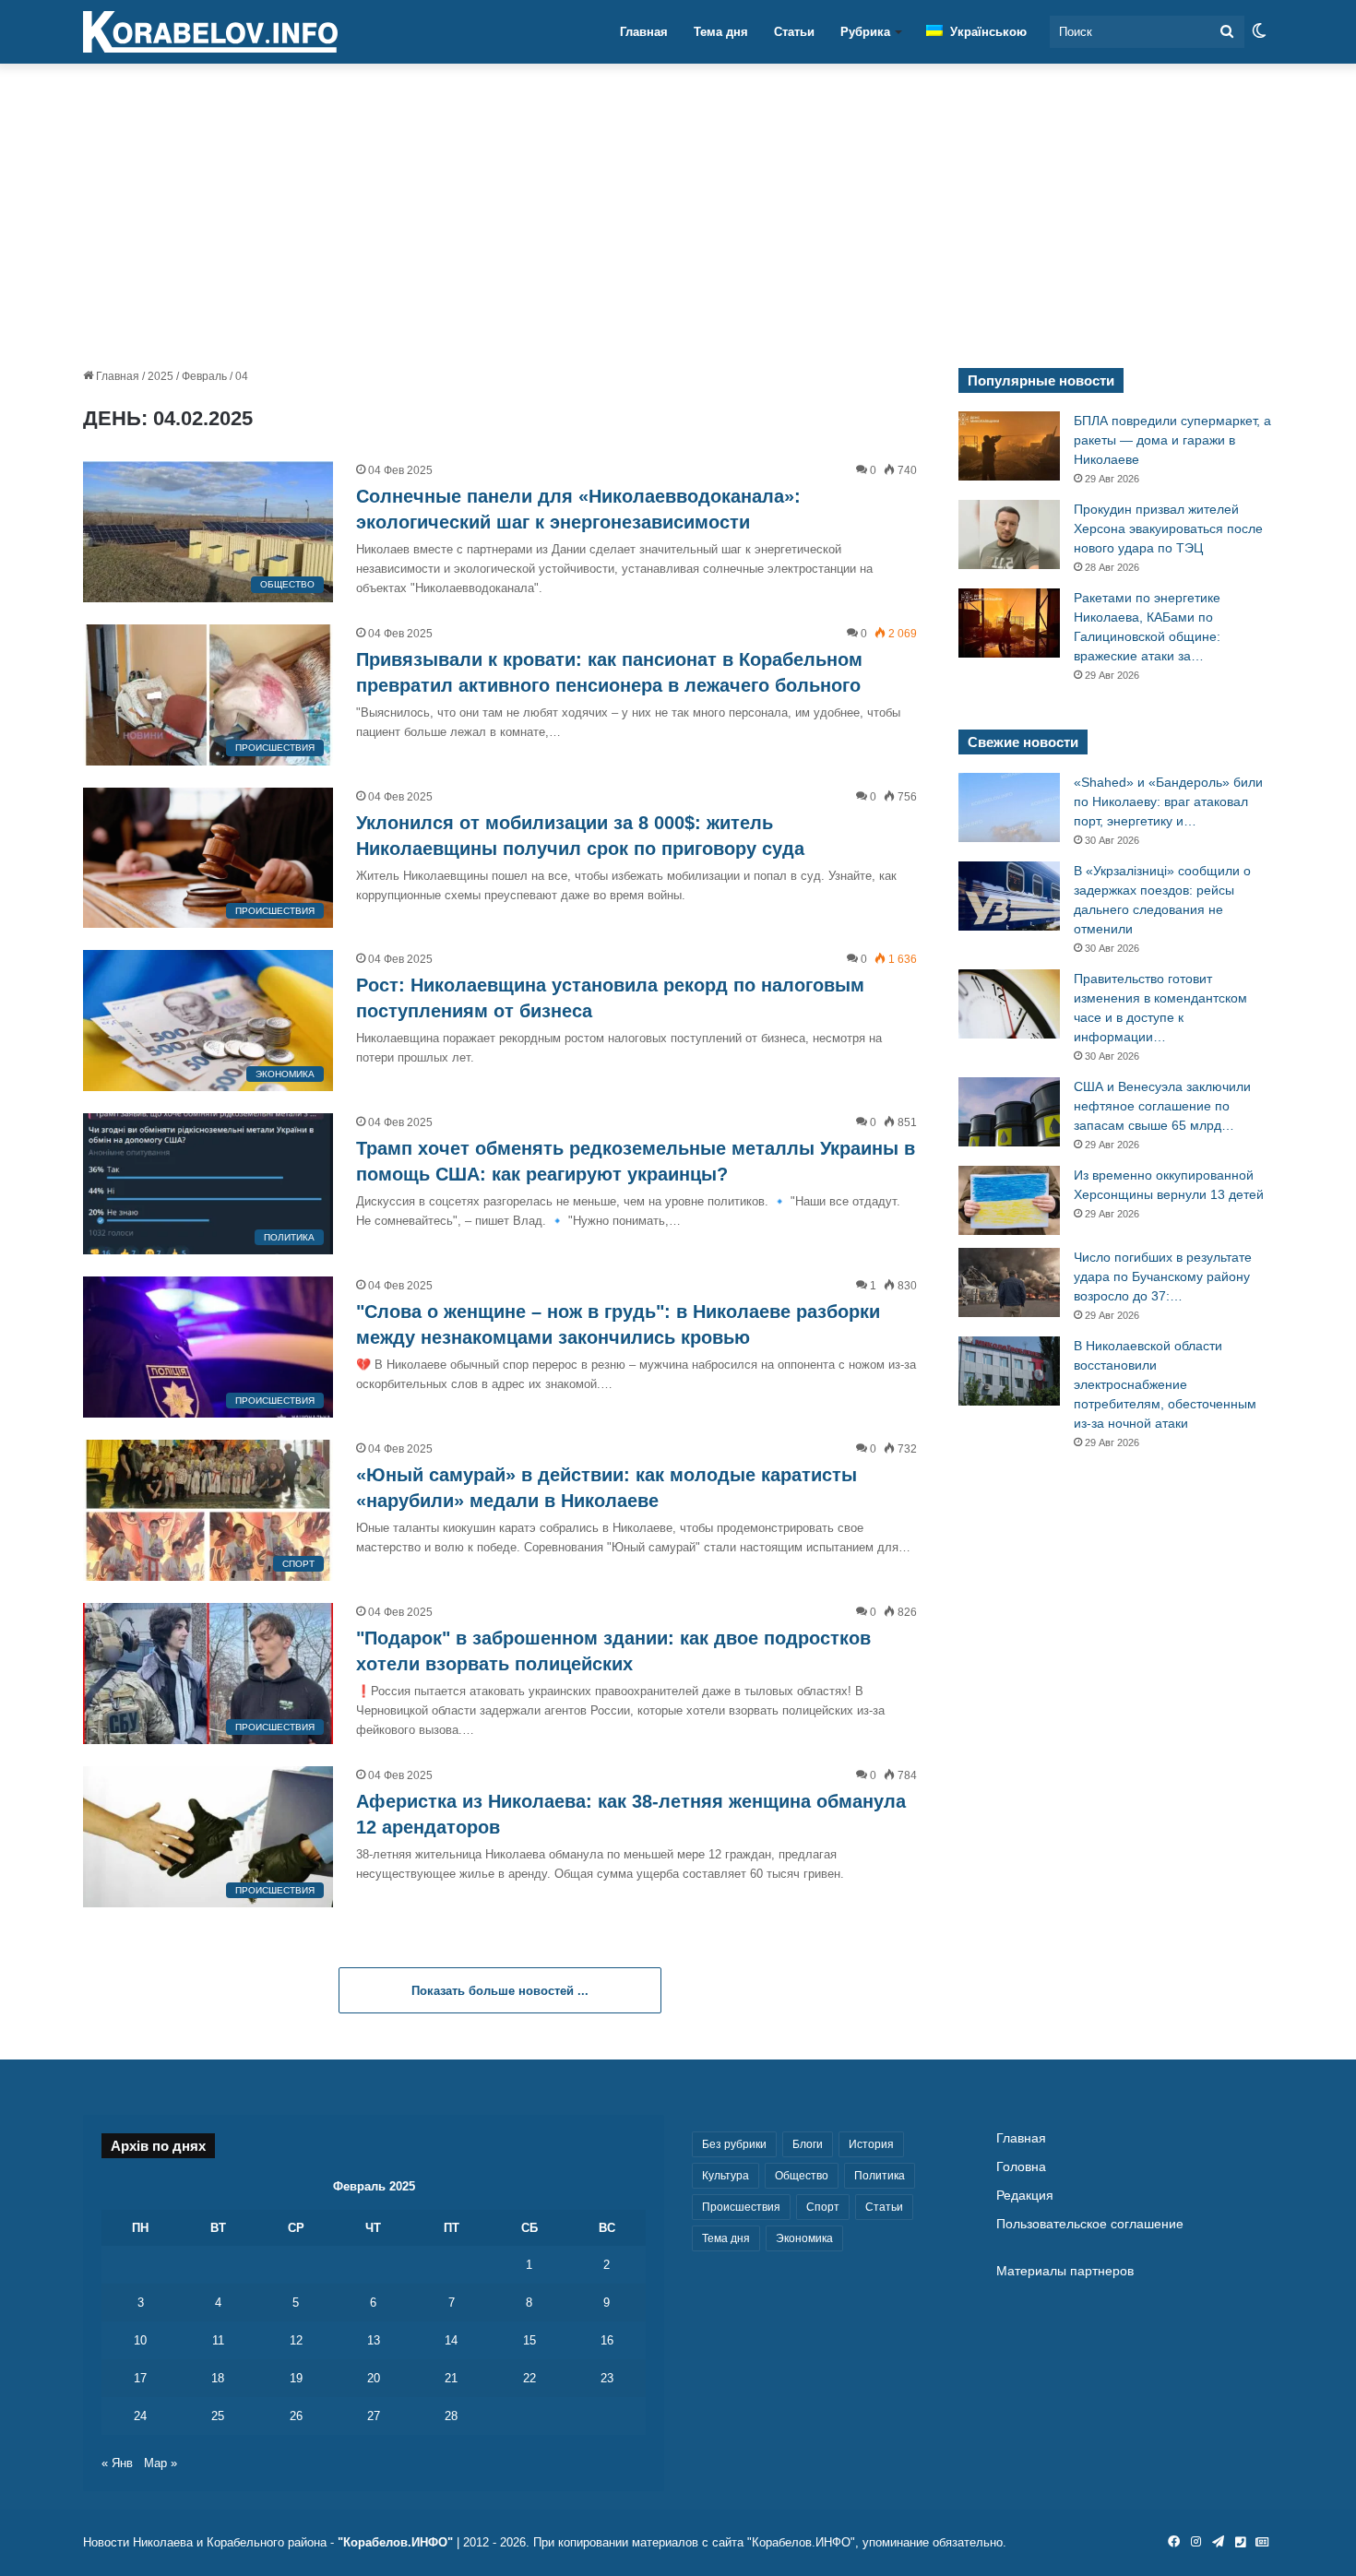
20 (374, 2378)
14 (451, 2340)
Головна (1021, 2167)
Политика (880, 2176)
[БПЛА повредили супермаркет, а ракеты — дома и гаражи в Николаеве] (1009, 446)
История (871, 2144)
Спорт (823, 2207)
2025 (161, 376)
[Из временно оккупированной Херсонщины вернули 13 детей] (1009, 1200)
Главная (644, 32)
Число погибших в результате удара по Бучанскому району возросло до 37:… (1163, 1276)
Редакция (1025, 2196)
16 (607, 2340)
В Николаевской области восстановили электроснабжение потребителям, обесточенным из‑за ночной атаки (1165, 1384)
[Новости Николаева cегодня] (210, 32)
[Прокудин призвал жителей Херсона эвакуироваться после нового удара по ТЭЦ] (1009, 534)
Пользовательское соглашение (1090, 2224)
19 (296, 2378)
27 (374, 2416)
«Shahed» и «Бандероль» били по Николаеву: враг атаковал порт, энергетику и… (1168, 801)
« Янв (117, 2463)
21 (451, 2378)
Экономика (804, 2238)
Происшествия (741, 2207)
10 (140, 2340)
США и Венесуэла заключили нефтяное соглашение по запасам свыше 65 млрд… (1162, 1106)
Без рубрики (734, 2144)
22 (529, 2378)
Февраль (204, 376)
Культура (726, 2176)
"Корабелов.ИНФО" (395, 2542)
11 (218, 2340)
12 (296, 2340)
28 (451, 2416)
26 (296, 2416)
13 (374, 2340)
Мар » (161, 2463)
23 (607, 2378)
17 (140, 2378)
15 (529, 2340)
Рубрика (865, 32)
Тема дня (721, 32)
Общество (802, 2176)
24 (140, 2416)
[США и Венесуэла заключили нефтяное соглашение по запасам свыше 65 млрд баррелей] (1009, 1112)
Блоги (808, 2144)
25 (218, 2416)
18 (218, 2378)
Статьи (794, 32)
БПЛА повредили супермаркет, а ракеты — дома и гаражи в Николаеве (1172, 440)
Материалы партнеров (1065, 2271)
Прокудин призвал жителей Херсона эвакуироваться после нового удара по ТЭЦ (1168, 528)
